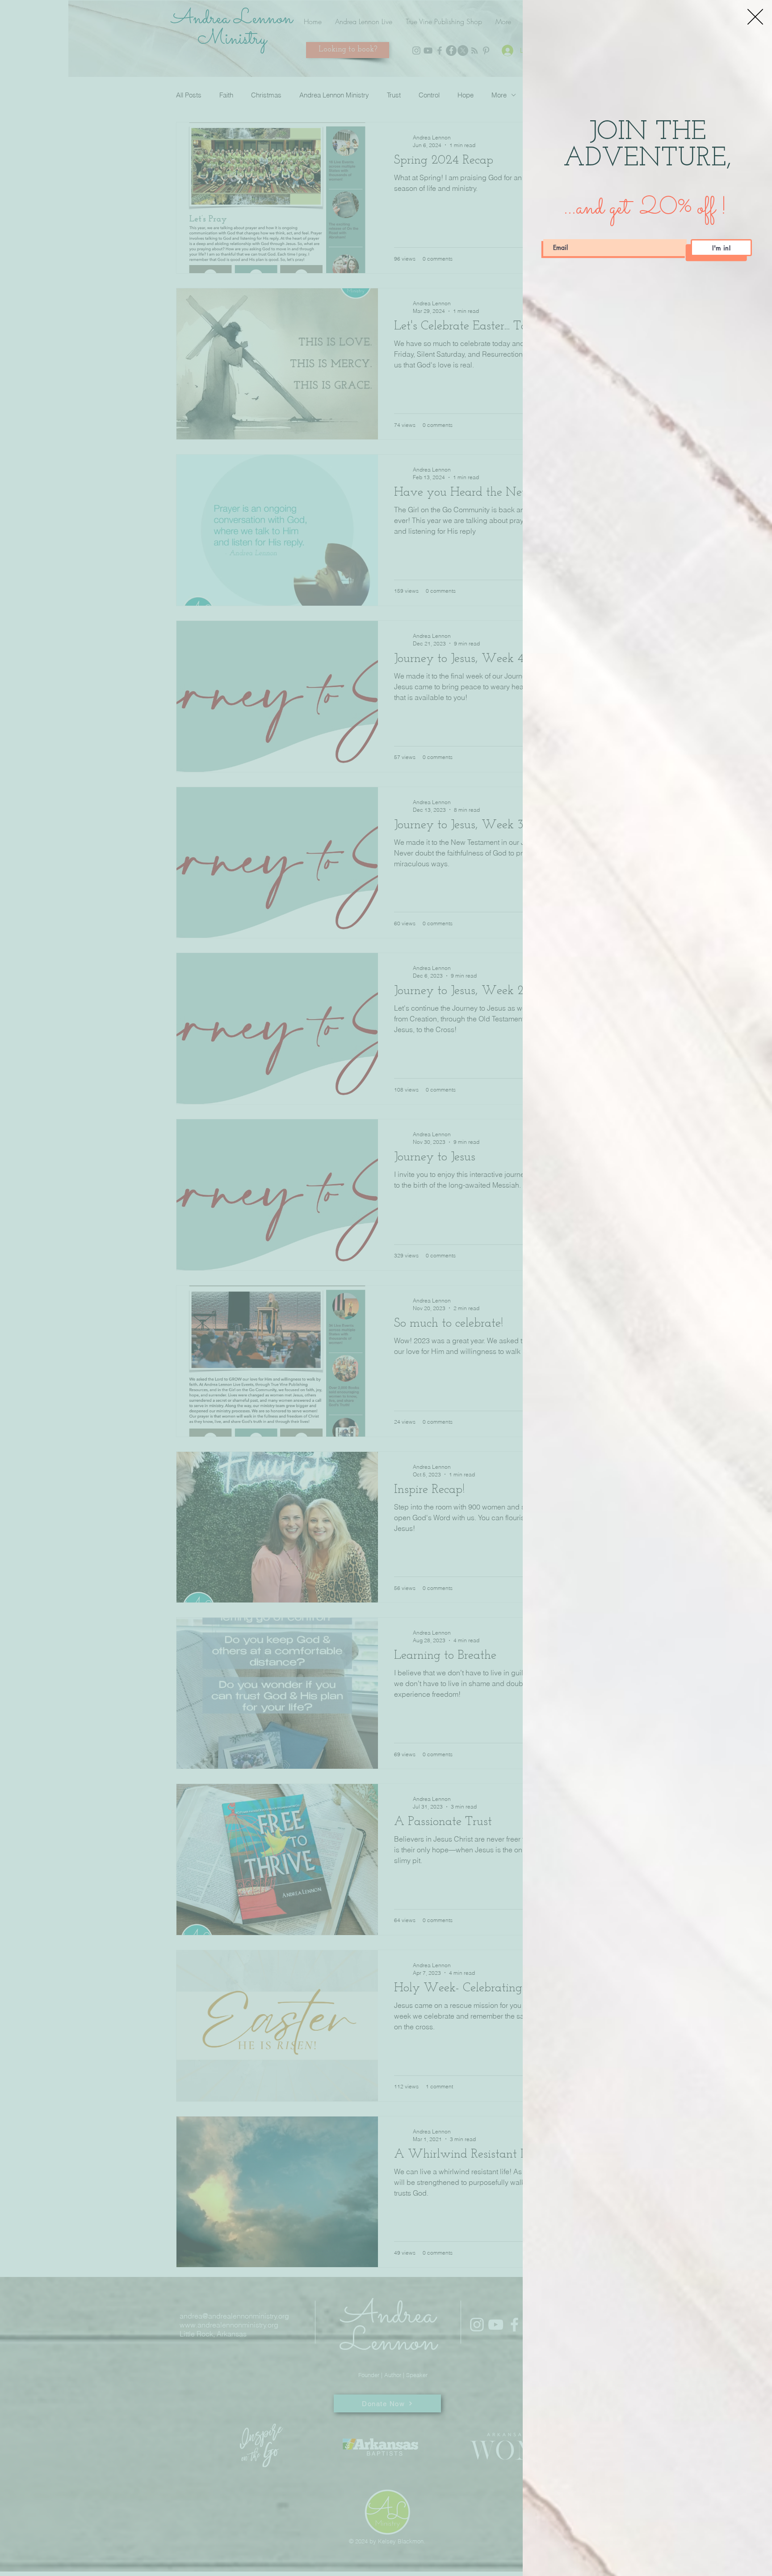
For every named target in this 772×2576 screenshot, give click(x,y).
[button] (755, 17)
